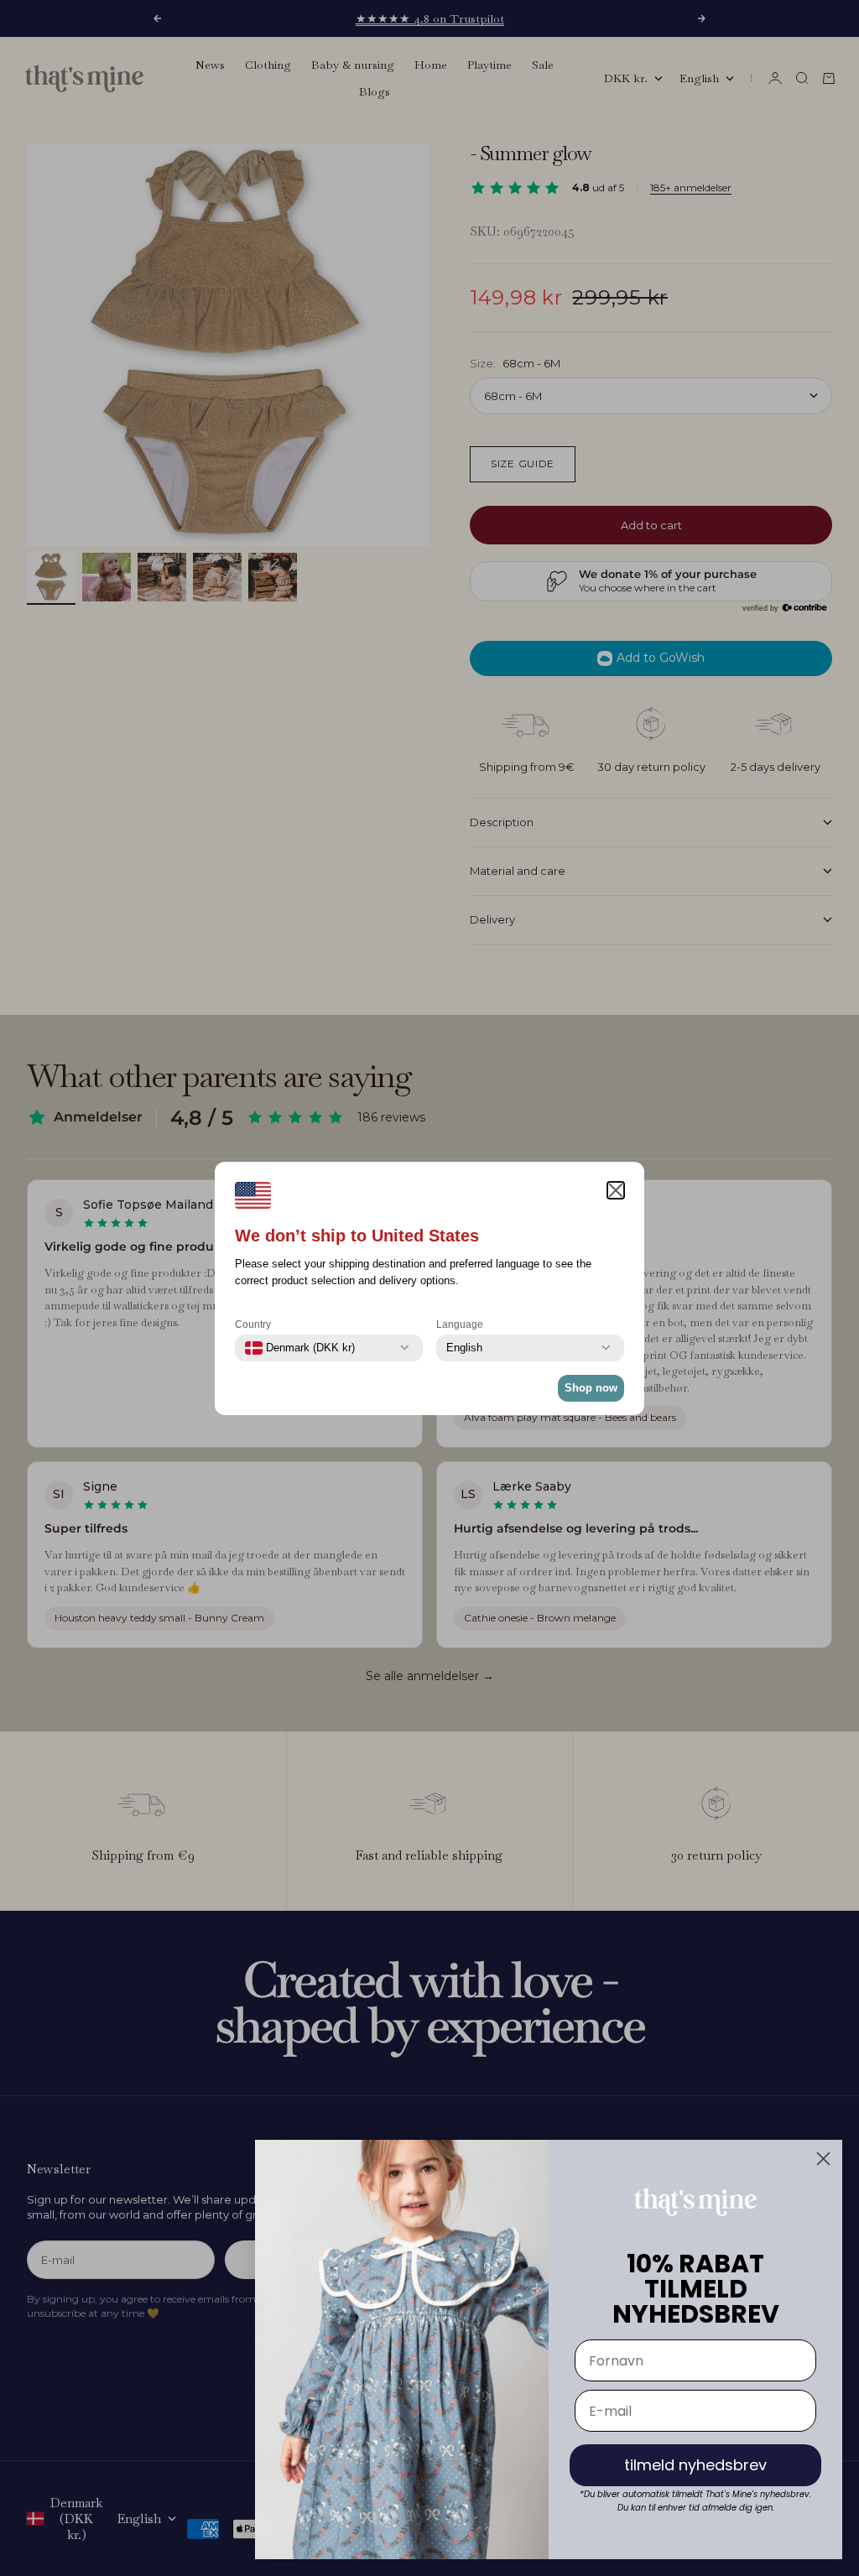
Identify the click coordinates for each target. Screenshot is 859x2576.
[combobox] (300, 1348)
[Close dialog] (823, 2159)
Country (253, 1324)
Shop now (591, 1388)
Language (460, 1324)
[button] (616, 1190)
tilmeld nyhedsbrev (695, 2465)
